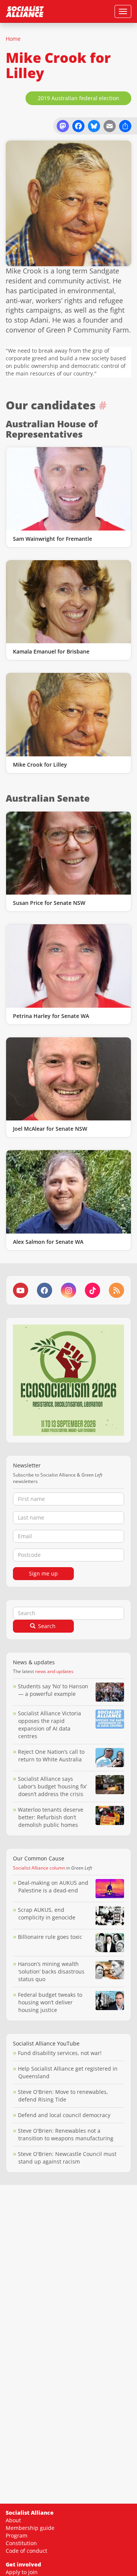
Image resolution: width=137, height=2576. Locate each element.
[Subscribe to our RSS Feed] (116, 1290)
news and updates (54, 1671)
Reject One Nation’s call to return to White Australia (51, 1755)
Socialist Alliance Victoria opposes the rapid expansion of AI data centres (49, 1725)
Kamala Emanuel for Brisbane (51, 651)
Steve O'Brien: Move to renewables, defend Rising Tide (63, 2096)
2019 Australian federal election (78, 98)
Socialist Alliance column (39, 1868)
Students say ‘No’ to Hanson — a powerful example (53, 1690)
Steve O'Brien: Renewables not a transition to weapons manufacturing (66, 2134)
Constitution (21, 2543)
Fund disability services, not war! (60, 2053)
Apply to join (22, 2572)
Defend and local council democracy (64, 2115)
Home (13, 39)
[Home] (25, 11)
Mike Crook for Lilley (40, 765)
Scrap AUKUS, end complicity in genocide (47, 1914)
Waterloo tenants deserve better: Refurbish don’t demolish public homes (51, 1817)
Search (46, 1626)
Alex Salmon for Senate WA (48, 1242)
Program (17, 2535)
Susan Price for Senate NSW (49, 903)
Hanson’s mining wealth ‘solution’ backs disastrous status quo (51, 1971)
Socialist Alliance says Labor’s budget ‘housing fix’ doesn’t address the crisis (52, 1786)
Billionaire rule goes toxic (50, 1937)
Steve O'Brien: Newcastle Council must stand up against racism (67, 2158)
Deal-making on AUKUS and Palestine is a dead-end (53, 1886)
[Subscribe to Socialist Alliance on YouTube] (21, 1290)
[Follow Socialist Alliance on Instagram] (68, 1290)
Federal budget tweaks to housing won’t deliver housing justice (50, 2002)
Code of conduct (26, 2551)
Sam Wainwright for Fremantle (53, 539)
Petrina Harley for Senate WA (51, 1016)
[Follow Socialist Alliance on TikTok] (92, 1290)
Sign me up (43, 1573)
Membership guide (30, 2528)
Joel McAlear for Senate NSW (50, 1129)
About (13, 2520)
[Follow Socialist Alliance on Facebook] (45, 1290)
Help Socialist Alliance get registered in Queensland (68, 2072)
